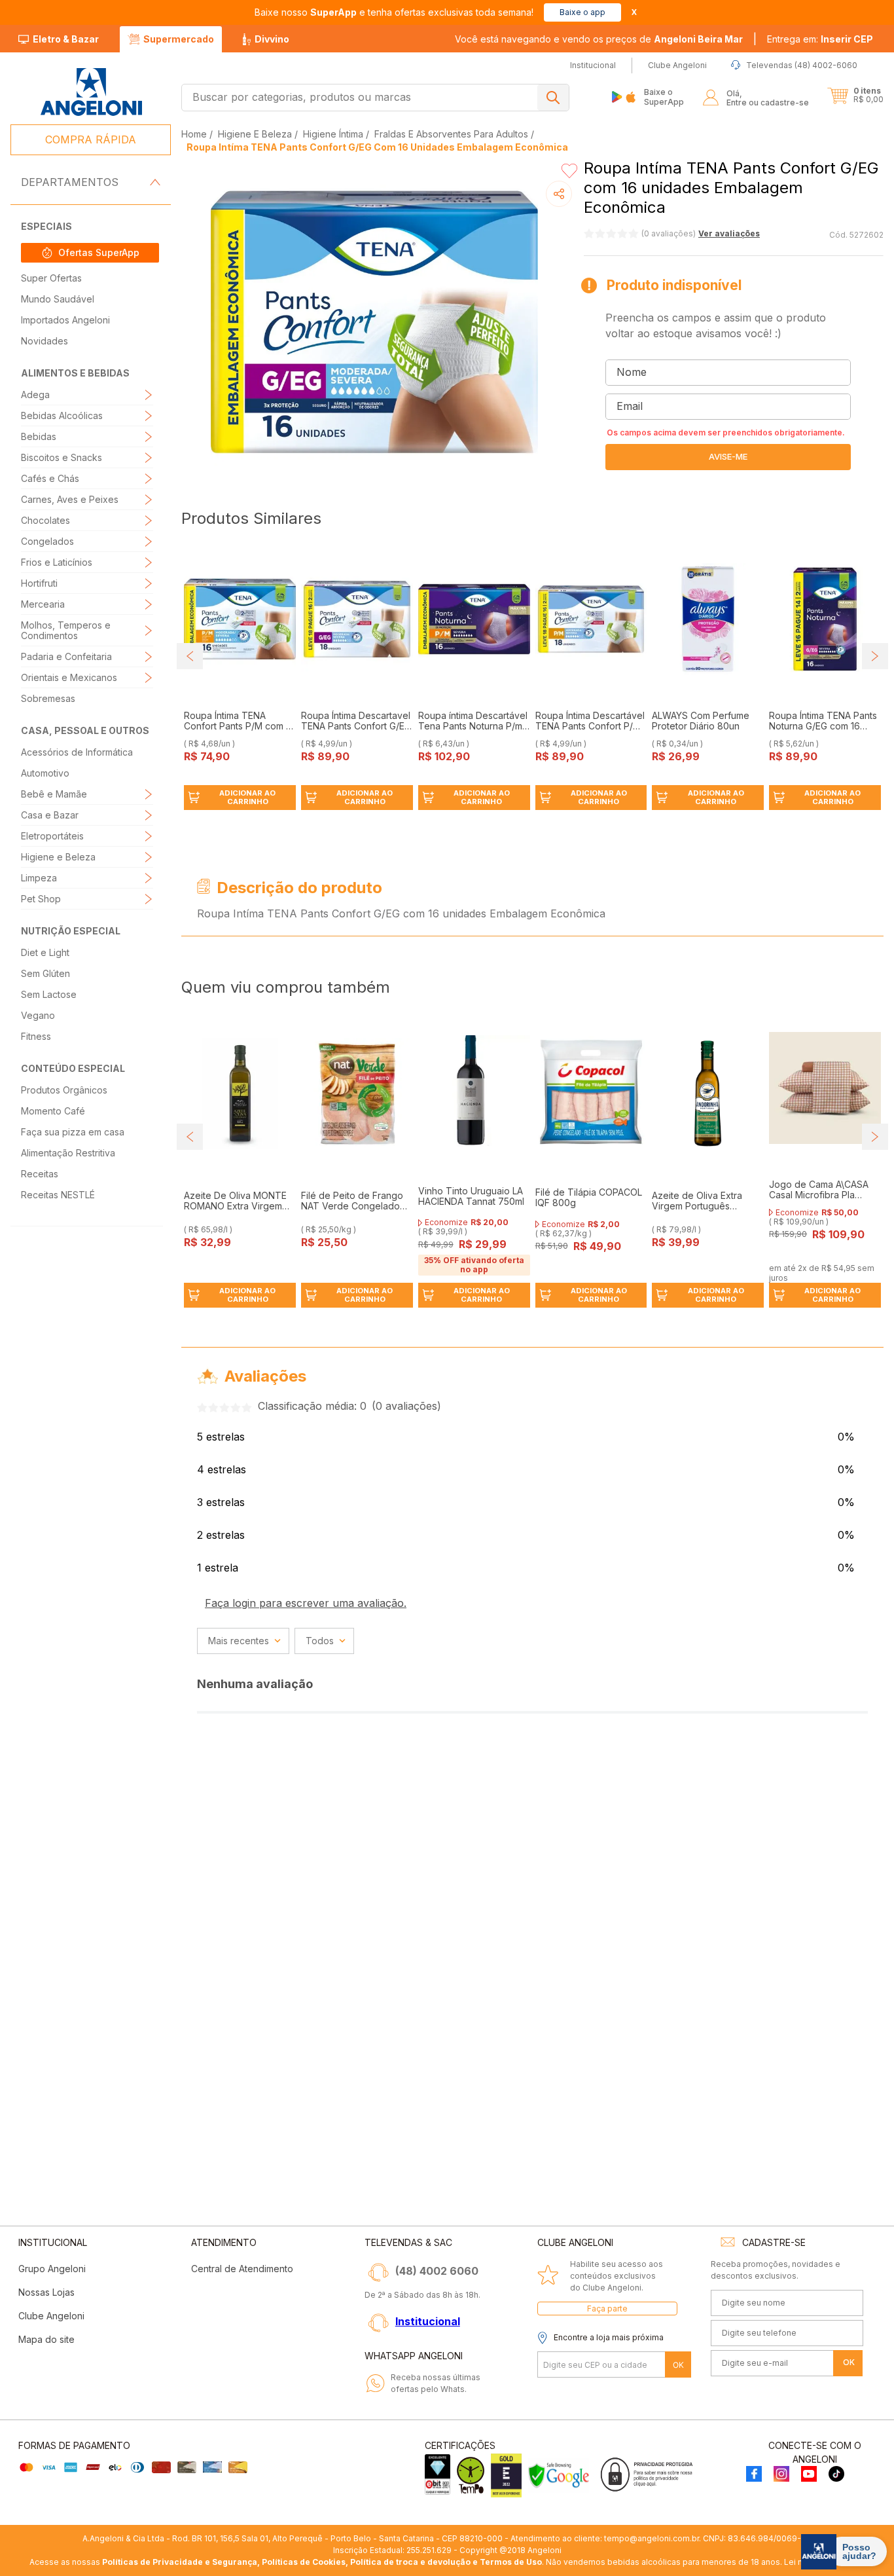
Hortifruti (39, 583)
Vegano (38, 1015)
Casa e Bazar (50, 815)
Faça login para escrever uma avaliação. (306, 1603)
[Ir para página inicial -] (91, 92)
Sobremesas (48, 698)
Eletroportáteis (52, 836)
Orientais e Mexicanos (69, 677)
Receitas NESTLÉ (58, 1195)
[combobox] (375, 98)
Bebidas (39, 436)
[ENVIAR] (728, 457)
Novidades (45, 341)
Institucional (428, 2321)
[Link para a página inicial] (195, 134)
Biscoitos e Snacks (62, 457)
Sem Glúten (45, 973)
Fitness (36, 1036)
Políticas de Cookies (304, 2562)
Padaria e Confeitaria (66, 656)
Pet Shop (41, 899)
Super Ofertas (51, 278)
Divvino (272, 39)
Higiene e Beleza (58, 857)
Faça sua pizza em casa (73, 1132)
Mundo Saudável (58, 299)
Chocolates (45, 520)
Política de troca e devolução (410, 2562)
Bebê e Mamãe (54, 794)
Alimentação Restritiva (68, 1153)
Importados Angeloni (65, 320)
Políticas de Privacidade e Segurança (180, 2562)
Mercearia (43, 604)
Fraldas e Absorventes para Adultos (451, 134)
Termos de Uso (511, 2562)
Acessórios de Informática (77, 752)
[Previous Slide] (190, 656)
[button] (820, 39)
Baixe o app (582, 12)
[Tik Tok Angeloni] (836, 2475)
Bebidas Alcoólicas (62, 415)
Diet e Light (45, 952)
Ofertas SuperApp (99, 252)
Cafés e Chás (50, 478)
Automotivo (45, 773)
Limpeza (39, 878)
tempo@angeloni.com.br (652, 2538)
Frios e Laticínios (57, 562)
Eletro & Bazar (66, 39)
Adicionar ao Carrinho (247, 797)
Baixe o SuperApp (664, 97)
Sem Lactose (49, 994)
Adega (35, 395)
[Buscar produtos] (553, 98)
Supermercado (179, 39)
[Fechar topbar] (634, 12)
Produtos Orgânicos (64, 1090)
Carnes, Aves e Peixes (70, 499)
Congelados (47, 541)
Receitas (40, 1174)
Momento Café (53, 1111)
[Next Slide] (875, 656)
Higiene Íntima (333, 134)
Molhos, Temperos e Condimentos (66, 630)
